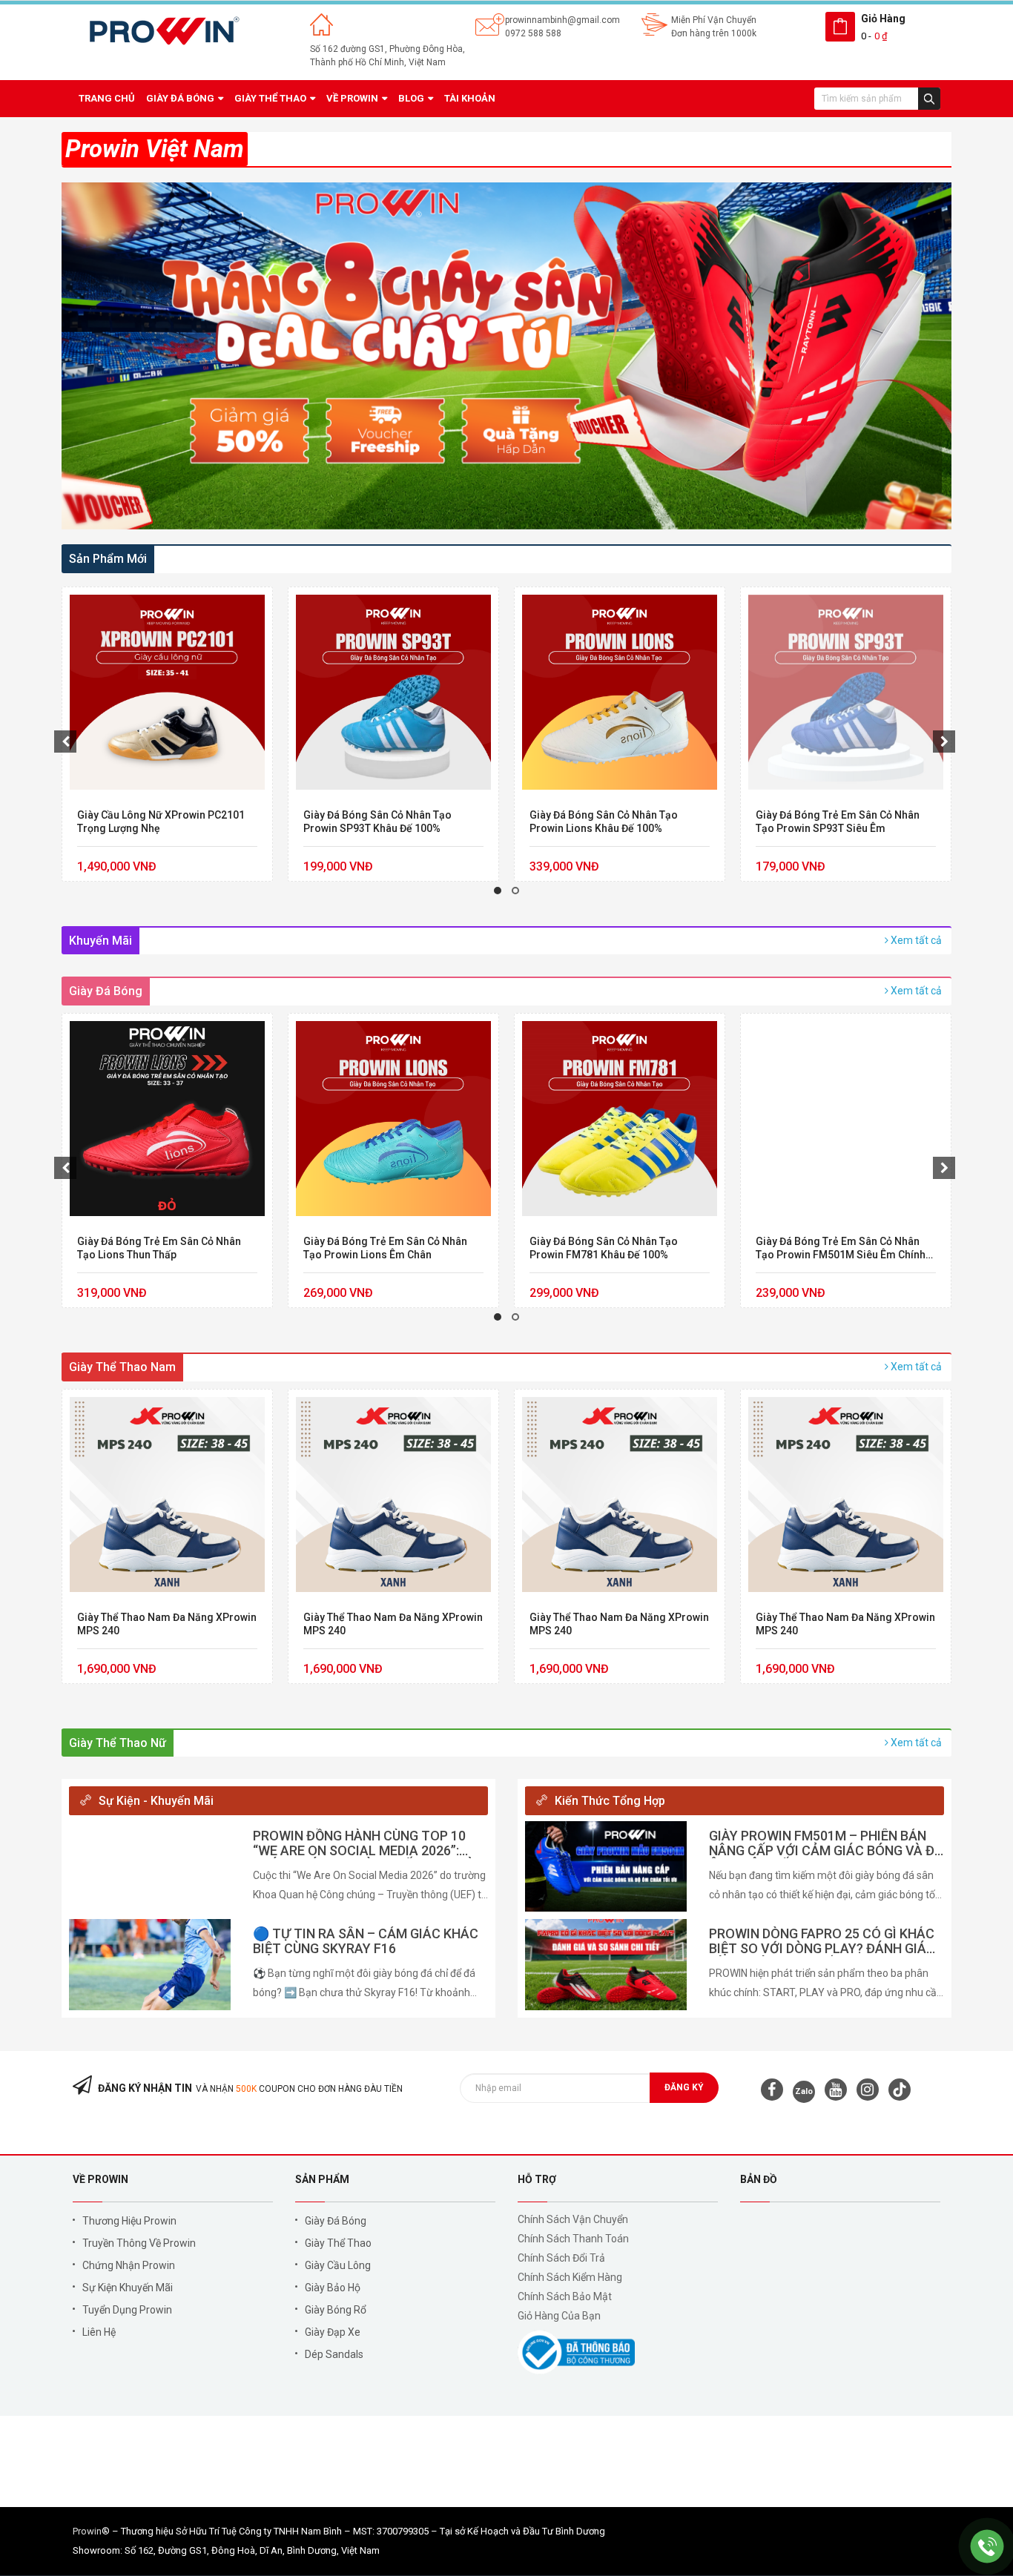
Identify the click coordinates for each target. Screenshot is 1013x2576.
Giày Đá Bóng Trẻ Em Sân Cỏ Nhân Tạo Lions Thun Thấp (159, 1248)
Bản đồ (759, 2179)
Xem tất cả (915, 940)
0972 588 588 (533, 33)
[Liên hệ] (987, 2546)
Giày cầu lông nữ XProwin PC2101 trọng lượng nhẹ (161, 822)
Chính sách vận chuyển (573, 2219)
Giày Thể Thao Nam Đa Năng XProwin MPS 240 (167, 1624)
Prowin (87, 2531)
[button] (498, 891)
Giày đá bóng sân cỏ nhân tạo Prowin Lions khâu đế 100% (604, 822)
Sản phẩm (322, 2179)
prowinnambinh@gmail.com (562, 20)
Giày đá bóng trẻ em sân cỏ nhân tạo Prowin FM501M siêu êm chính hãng (841, 1248)
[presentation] (65, 742)
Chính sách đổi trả (561, 2258)
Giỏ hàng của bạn (559, 2316)
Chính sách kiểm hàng (570, 2277)
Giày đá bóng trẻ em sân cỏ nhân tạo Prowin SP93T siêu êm (838, 822)
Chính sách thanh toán (573, 2239)
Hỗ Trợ (537, 2179)
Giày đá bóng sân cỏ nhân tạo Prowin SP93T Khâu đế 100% (377, 822)
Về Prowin (100, 2179)
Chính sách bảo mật (565, 2296)
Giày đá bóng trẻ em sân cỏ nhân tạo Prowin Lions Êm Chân (385, 1248)
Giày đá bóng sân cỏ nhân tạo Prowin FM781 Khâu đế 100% (604, 1248)
